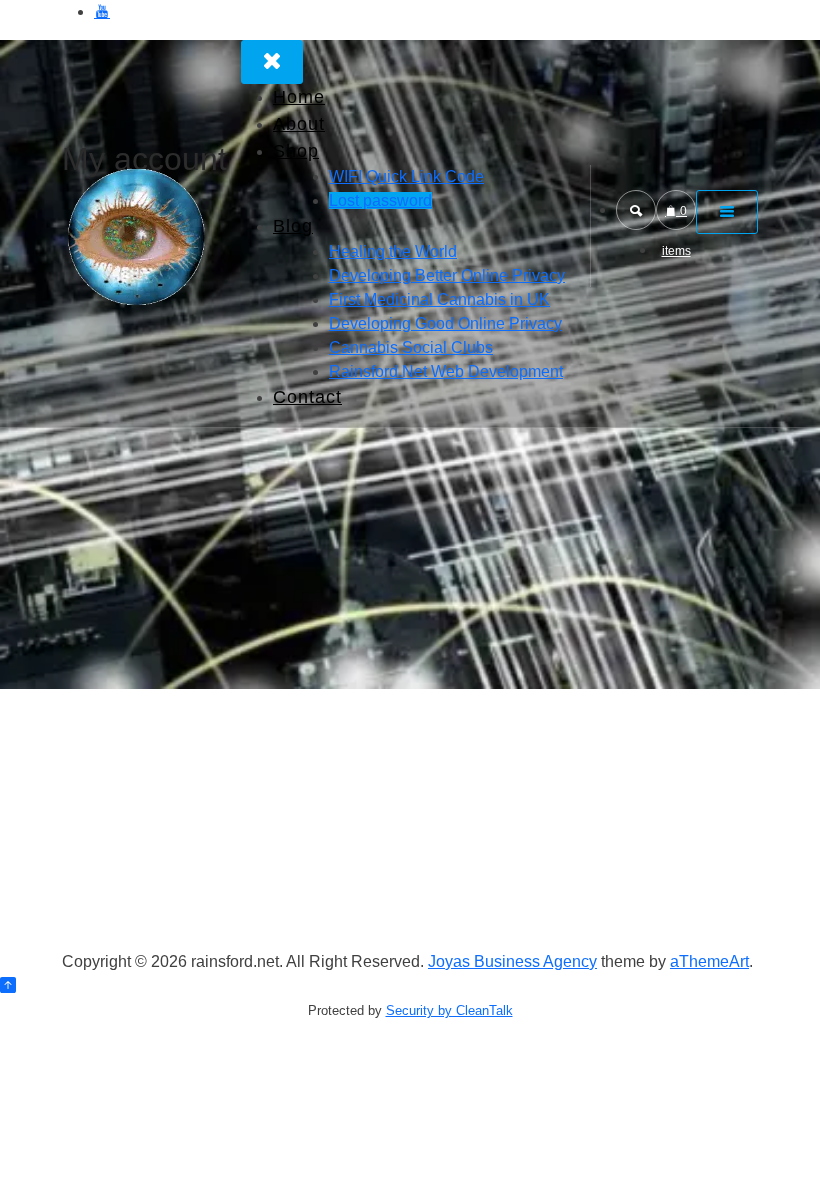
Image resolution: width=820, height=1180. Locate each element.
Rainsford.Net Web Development (446, 371)
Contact (307, 397)
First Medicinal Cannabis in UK (439, 299)
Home (299, 97)
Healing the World (393, 251)
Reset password (202, 1003)
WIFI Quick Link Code (406, 176)
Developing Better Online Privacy (447, 275)
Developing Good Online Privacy (445, 323)
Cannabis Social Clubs (411, 347)
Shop (296, 151)
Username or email (194, 871)
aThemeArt (709, 961)
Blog (293, 226)
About (299, 124)
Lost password (380, 200)
